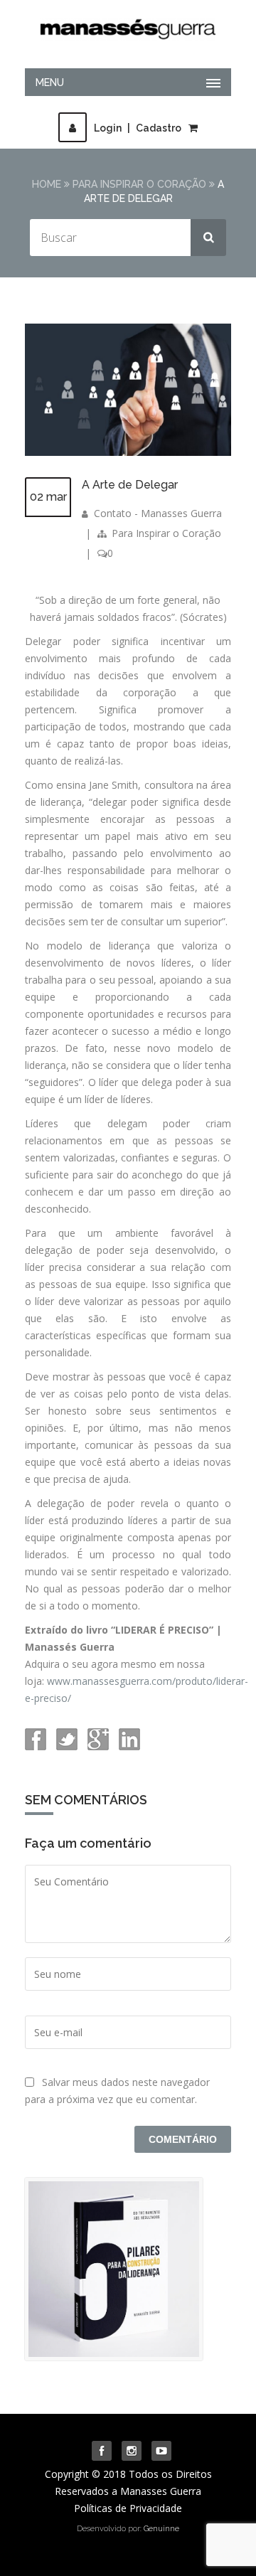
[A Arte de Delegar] (128, 452)
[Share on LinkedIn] (128, 1746)
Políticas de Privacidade (128, 2508)
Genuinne (161, 2529)
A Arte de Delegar (130, 485)
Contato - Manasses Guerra (158, 513)
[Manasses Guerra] (128, 26)
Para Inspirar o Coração (139, 184)
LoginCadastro (138, 128)
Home (47, 184)
